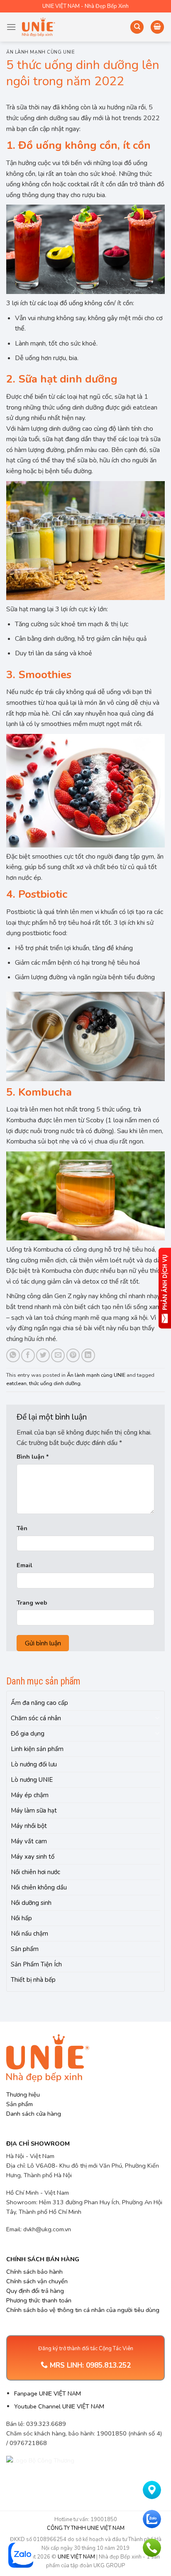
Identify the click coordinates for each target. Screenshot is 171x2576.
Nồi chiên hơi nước (35, 1872)
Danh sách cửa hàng (34, 2114)
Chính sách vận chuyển (37, 2281)
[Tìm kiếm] (137, 27)
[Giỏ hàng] (157, 27)
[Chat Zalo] (152, 2519)
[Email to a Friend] (58, 1355)
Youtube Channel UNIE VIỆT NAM (59, 2406)
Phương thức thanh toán (39, 2300)
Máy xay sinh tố (33, 1857)
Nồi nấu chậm (29, 1934)
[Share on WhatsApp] (13, 1355)
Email (24, 1565)
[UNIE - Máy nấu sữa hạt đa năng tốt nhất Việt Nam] (39, 27)
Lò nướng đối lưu (34, 1764)
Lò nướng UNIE (32, 1780)
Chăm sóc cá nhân (36, 1718)
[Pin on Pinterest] (73, 1355)
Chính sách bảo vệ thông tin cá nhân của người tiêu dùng (83, 2310)
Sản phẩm (25, 1949)
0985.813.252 (108, 2365)
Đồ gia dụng (28, 1734)
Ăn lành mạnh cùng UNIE (40, 52)
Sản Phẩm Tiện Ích (36, 1964)
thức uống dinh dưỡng (55, 1383)
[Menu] (11, 27)
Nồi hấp (21, 1918)
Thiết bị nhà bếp (33, 1980)
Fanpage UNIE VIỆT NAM (48, 2393)
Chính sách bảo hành (34, 2272)
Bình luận (33, 1457)
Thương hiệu (23, 2094)
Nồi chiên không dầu (39, 1887)
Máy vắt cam (29, 1841)
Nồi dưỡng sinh (31, 1903)
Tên (22, 1528)
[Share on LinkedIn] (88, 1355)
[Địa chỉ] (152, 2490)
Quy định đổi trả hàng (35, 2291)
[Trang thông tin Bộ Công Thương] (46, 2471)
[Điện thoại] (152, 2548)
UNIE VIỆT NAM (76, 2557)
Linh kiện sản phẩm (37, 1749)
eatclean (16, 1383)
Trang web (32, 1603)
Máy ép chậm (30, 1795)
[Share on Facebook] (28, 1355)
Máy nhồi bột (29, 1826)
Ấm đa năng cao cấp (39, 1703)
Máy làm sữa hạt (34, 1810)
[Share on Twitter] (43, 1355)
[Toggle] (157, 1718)
